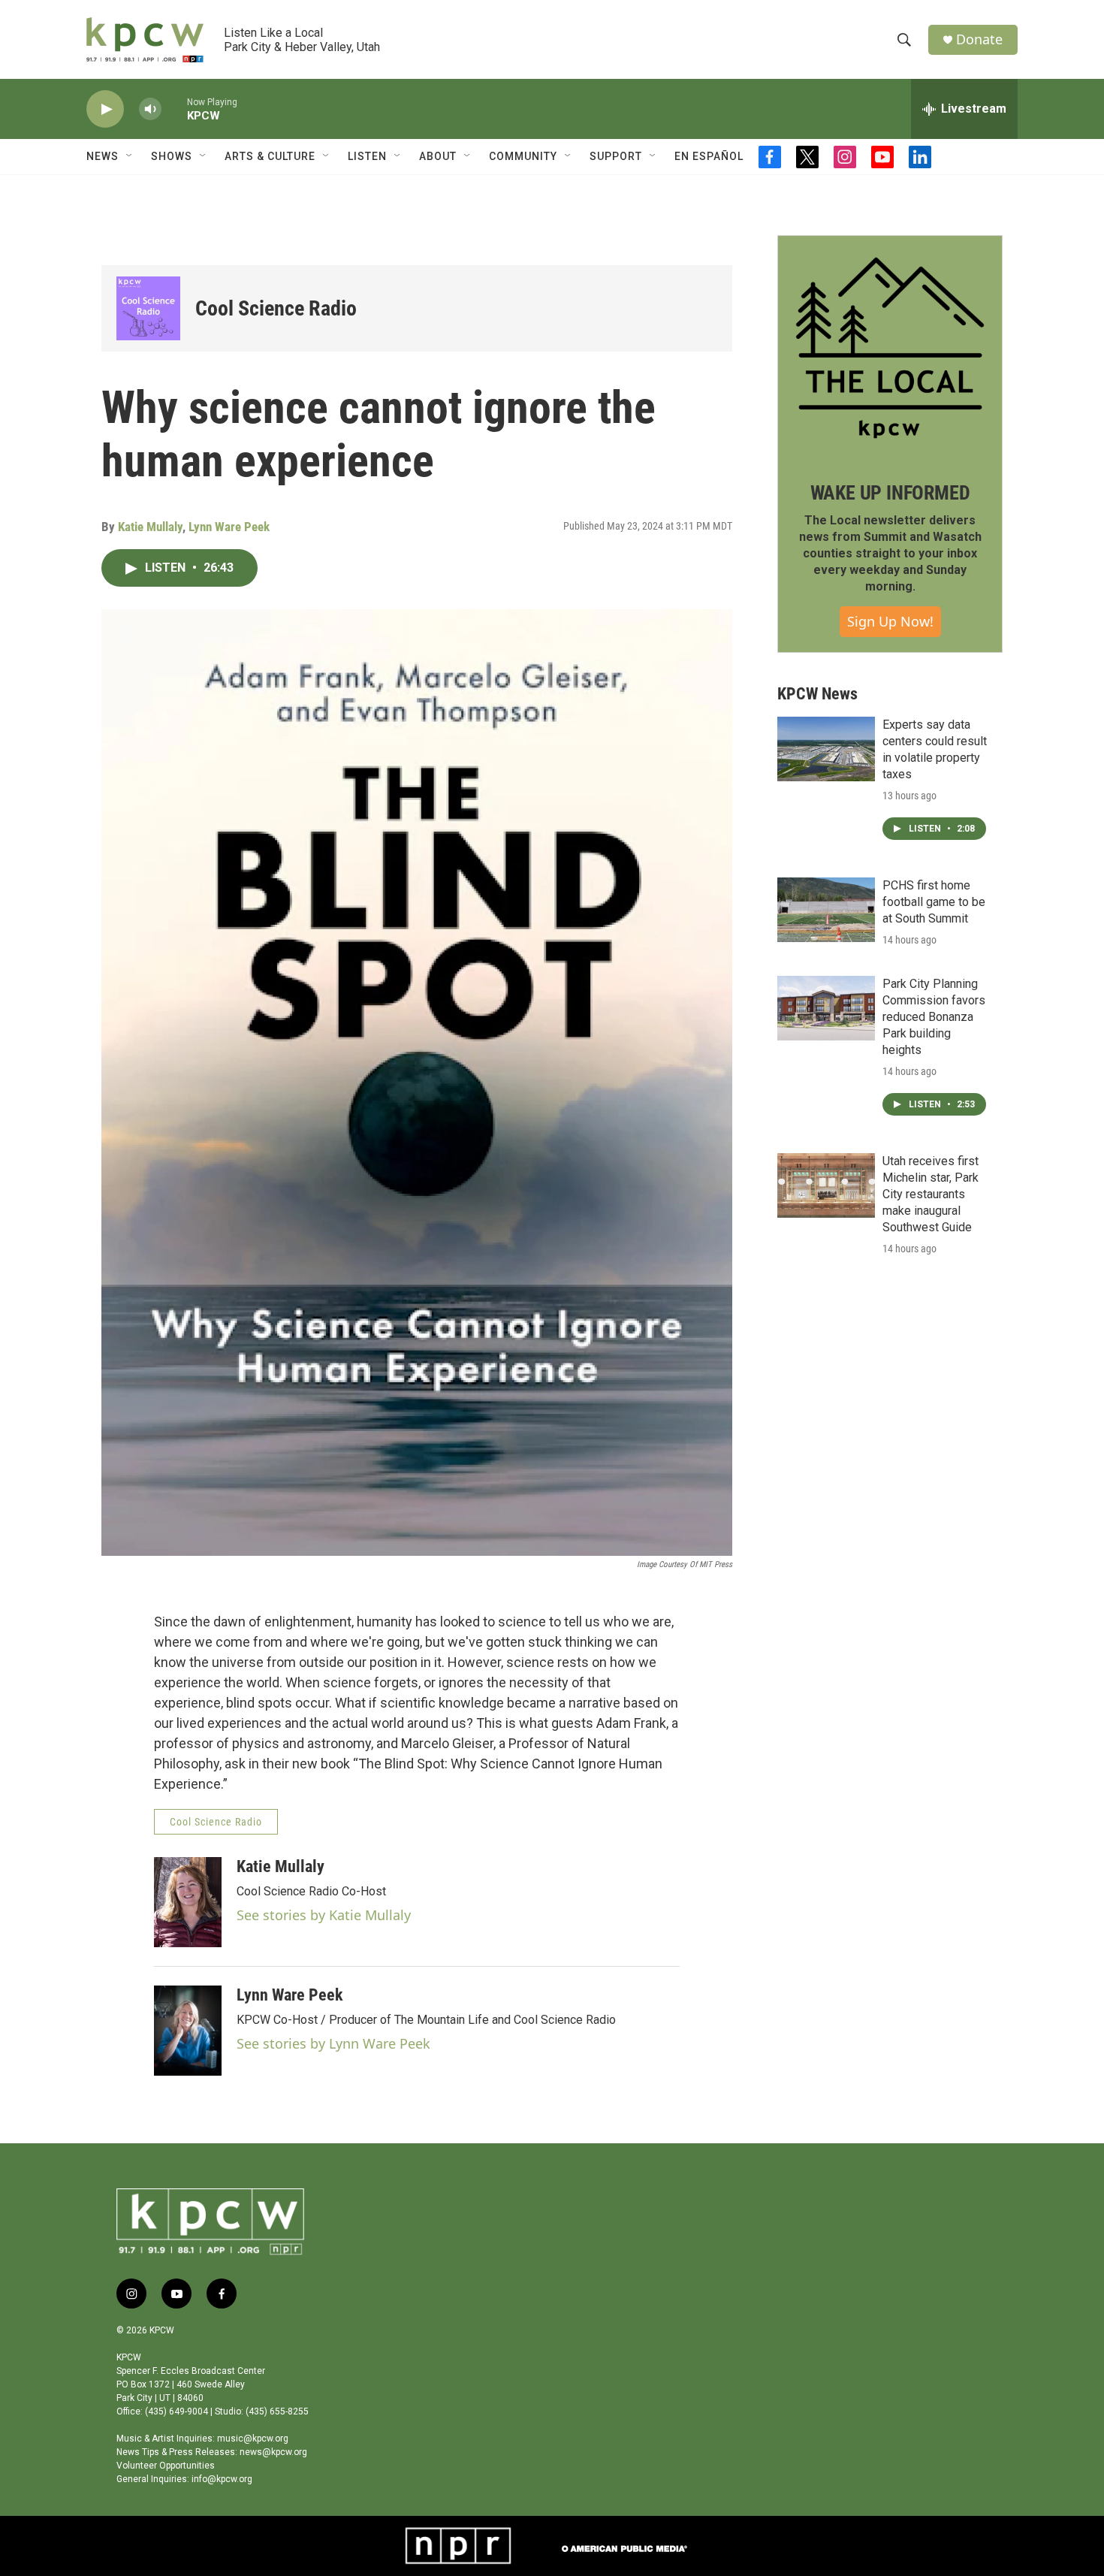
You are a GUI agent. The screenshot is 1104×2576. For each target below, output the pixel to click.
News (103, 156)
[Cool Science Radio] (148, 308)
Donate (979, 39)
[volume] (150, 109)
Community (523, 156)
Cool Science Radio (276, 308)
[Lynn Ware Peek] (188, 2031)
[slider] (174, 109)
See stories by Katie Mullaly (324, 1915)
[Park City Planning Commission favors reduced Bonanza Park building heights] (826, 1008)
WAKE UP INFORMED (890, 493)
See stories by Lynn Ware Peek (333, 2043)
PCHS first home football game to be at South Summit (934, 902)
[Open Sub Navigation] (130, 156)
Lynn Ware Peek (229, 527)
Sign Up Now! (890, 621)
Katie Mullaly (150, 527)
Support (616, 156)
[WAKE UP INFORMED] (890, 348)
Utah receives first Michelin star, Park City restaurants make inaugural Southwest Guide (931, 1194)
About (438, 156)
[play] (105, 109)
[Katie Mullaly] (188, 1902)
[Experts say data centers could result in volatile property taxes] (826, 749)
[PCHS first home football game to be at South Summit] (826, 910)
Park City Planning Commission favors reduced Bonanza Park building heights (934, 1017)
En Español (709, 156)
